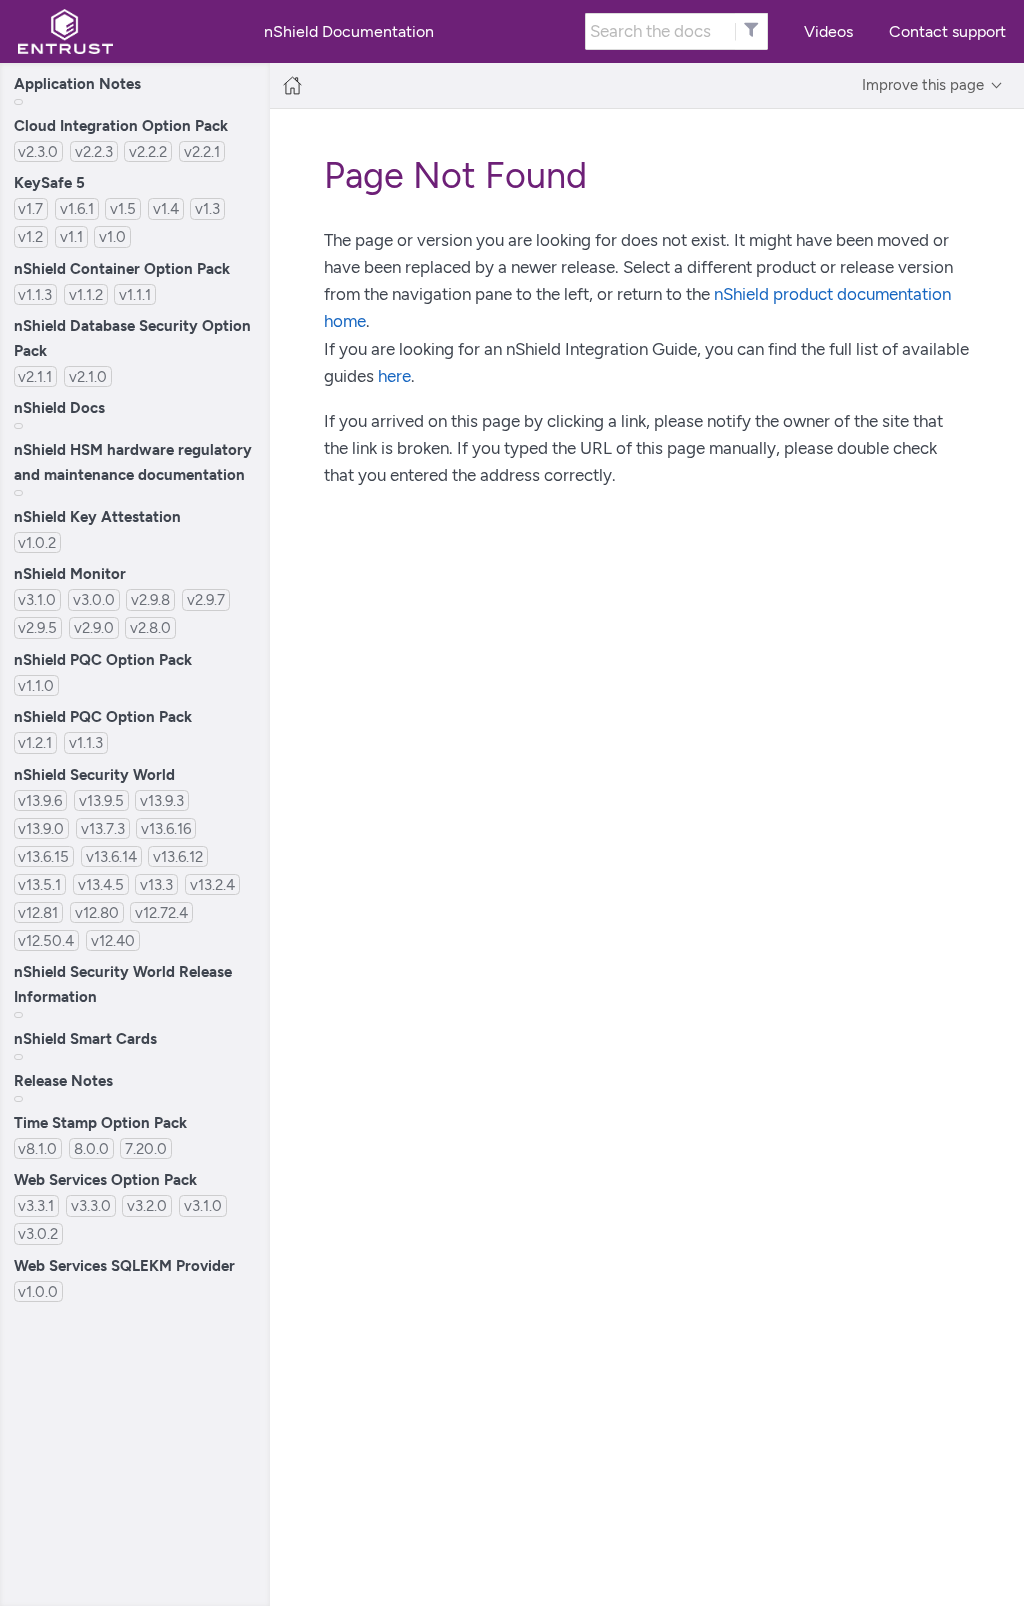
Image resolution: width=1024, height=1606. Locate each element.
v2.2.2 (148, 151)
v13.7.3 (103, 828)
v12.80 (97, 912)
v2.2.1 (202, 151)
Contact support (947, 31)
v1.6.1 (77, 208)
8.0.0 (91, 1148)
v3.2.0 (147, 1205)
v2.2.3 (94, 151)
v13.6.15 (43, 856)
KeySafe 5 (49, 182)
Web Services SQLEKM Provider (124, 1265)
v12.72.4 (161, 912)
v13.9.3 (162, 800)
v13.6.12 (178, 856)
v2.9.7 (206, 599)
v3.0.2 (38, 1233)
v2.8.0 (150, 627)
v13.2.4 (212, 884)
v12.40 (113, 940)
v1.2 (30, 236)
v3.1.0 (37, 599)
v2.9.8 (150, 599)
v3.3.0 (91, 1205)
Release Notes (63, 1080)
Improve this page (923, 85)
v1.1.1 (135, 294)
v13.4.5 (101, 884)
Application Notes (77, 83)
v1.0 (112, 236)
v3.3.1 (36, 1205)
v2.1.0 (88, 376)
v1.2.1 (35, 742)
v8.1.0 (37, 1148)
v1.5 (123, 208)
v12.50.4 (46, 940)
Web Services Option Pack (105, 1179)
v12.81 (38, 912)
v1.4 (166, 208)
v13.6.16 (166, 828)
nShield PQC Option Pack (103, 659)
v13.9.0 (41, 828)
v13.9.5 (101, 800)
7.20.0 (146, 1148)
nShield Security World (94, 774)
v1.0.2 (37, 542)
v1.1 (71, 236)
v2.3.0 (38, 151)
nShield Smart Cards (85, 1038)
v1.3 (207, 208)
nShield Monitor (70, 573)
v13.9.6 (40, 800)
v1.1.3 (35, 294)
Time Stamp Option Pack (100, 1122)
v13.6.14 (111, 856)
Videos (828, 31)
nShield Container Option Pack (122, 268)
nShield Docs (59, 407)
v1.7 (30, 208)
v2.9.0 (94, 627)
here (394, 376)
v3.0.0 (94, 599)
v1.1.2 (86, 294)
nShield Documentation (349, 32)
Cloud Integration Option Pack (121, 125)
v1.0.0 (38, 1291)
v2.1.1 (35, 376)
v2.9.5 (37, 627)
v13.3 (156, 884)
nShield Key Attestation (97, 516)
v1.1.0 (36, 685)
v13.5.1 (39, 884)
